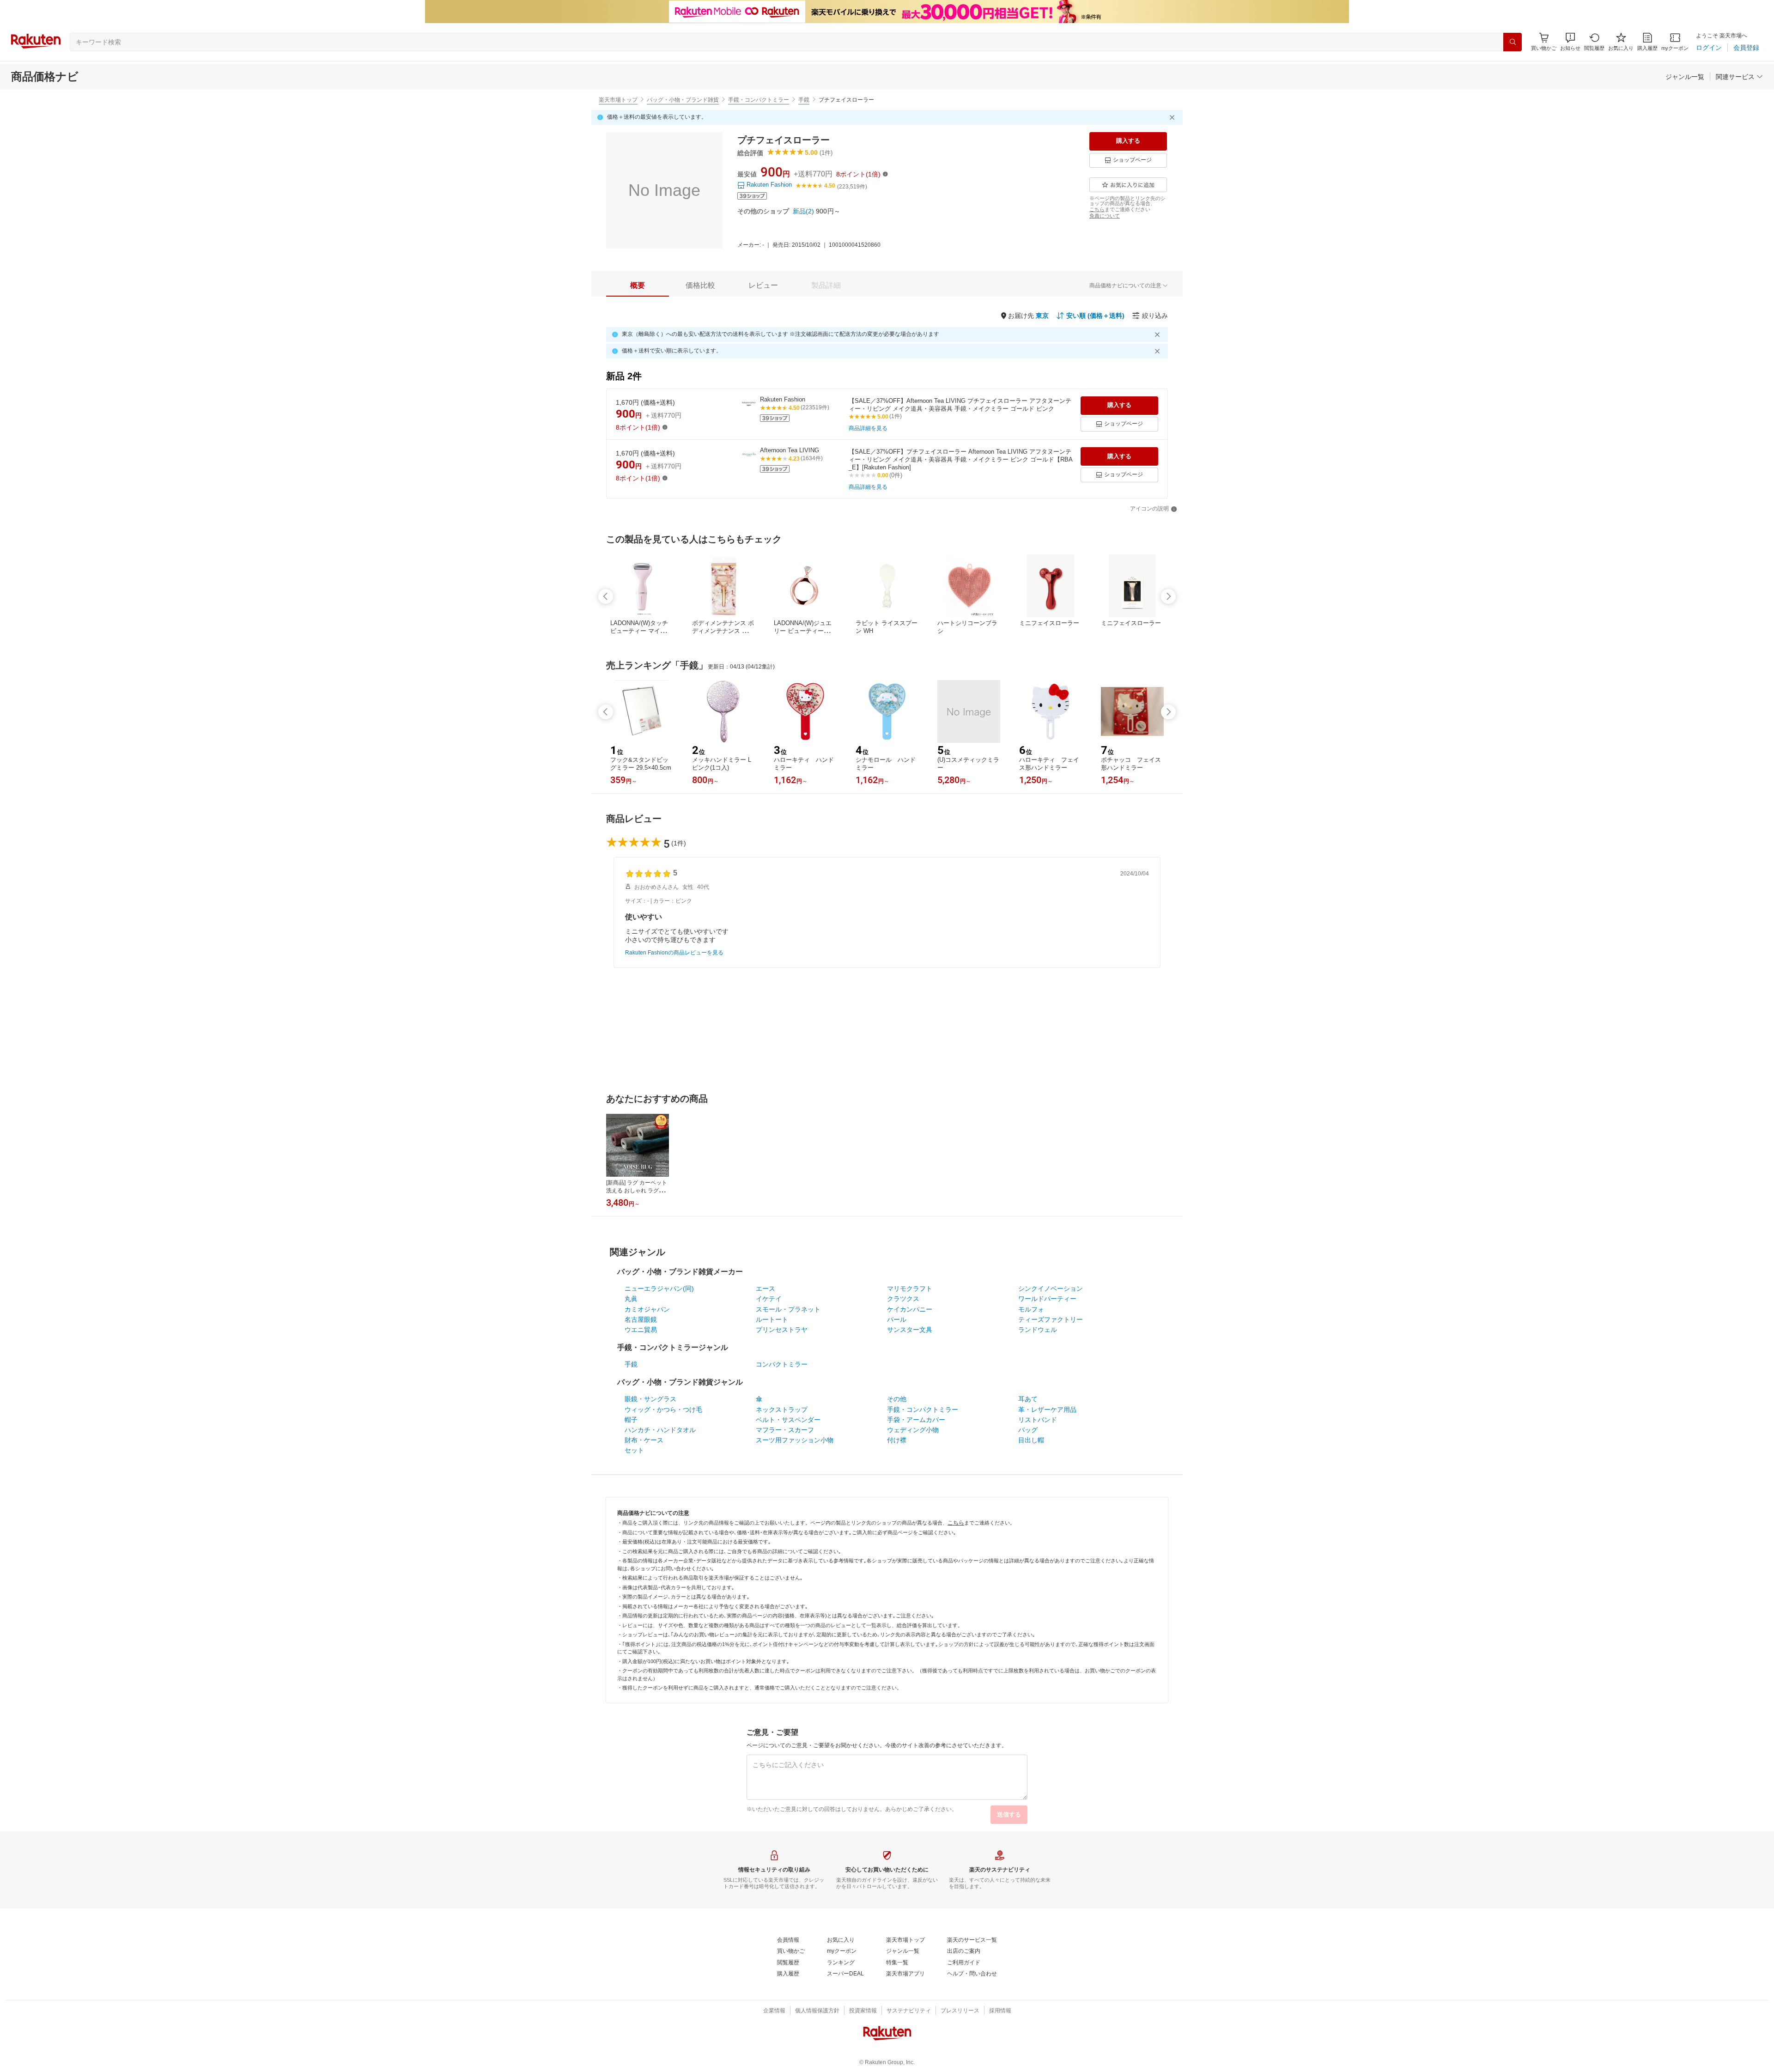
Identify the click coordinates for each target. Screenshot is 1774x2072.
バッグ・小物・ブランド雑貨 (683, 100)
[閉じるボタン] (1173, 117)
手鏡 (804, 100)
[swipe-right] (1168, 596)
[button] (1570, 42)
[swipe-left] (606, 596)
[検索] (1513, 42)
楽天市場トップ (618, 100)
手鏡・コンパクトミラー (759, 100)
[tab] (638, 286)
